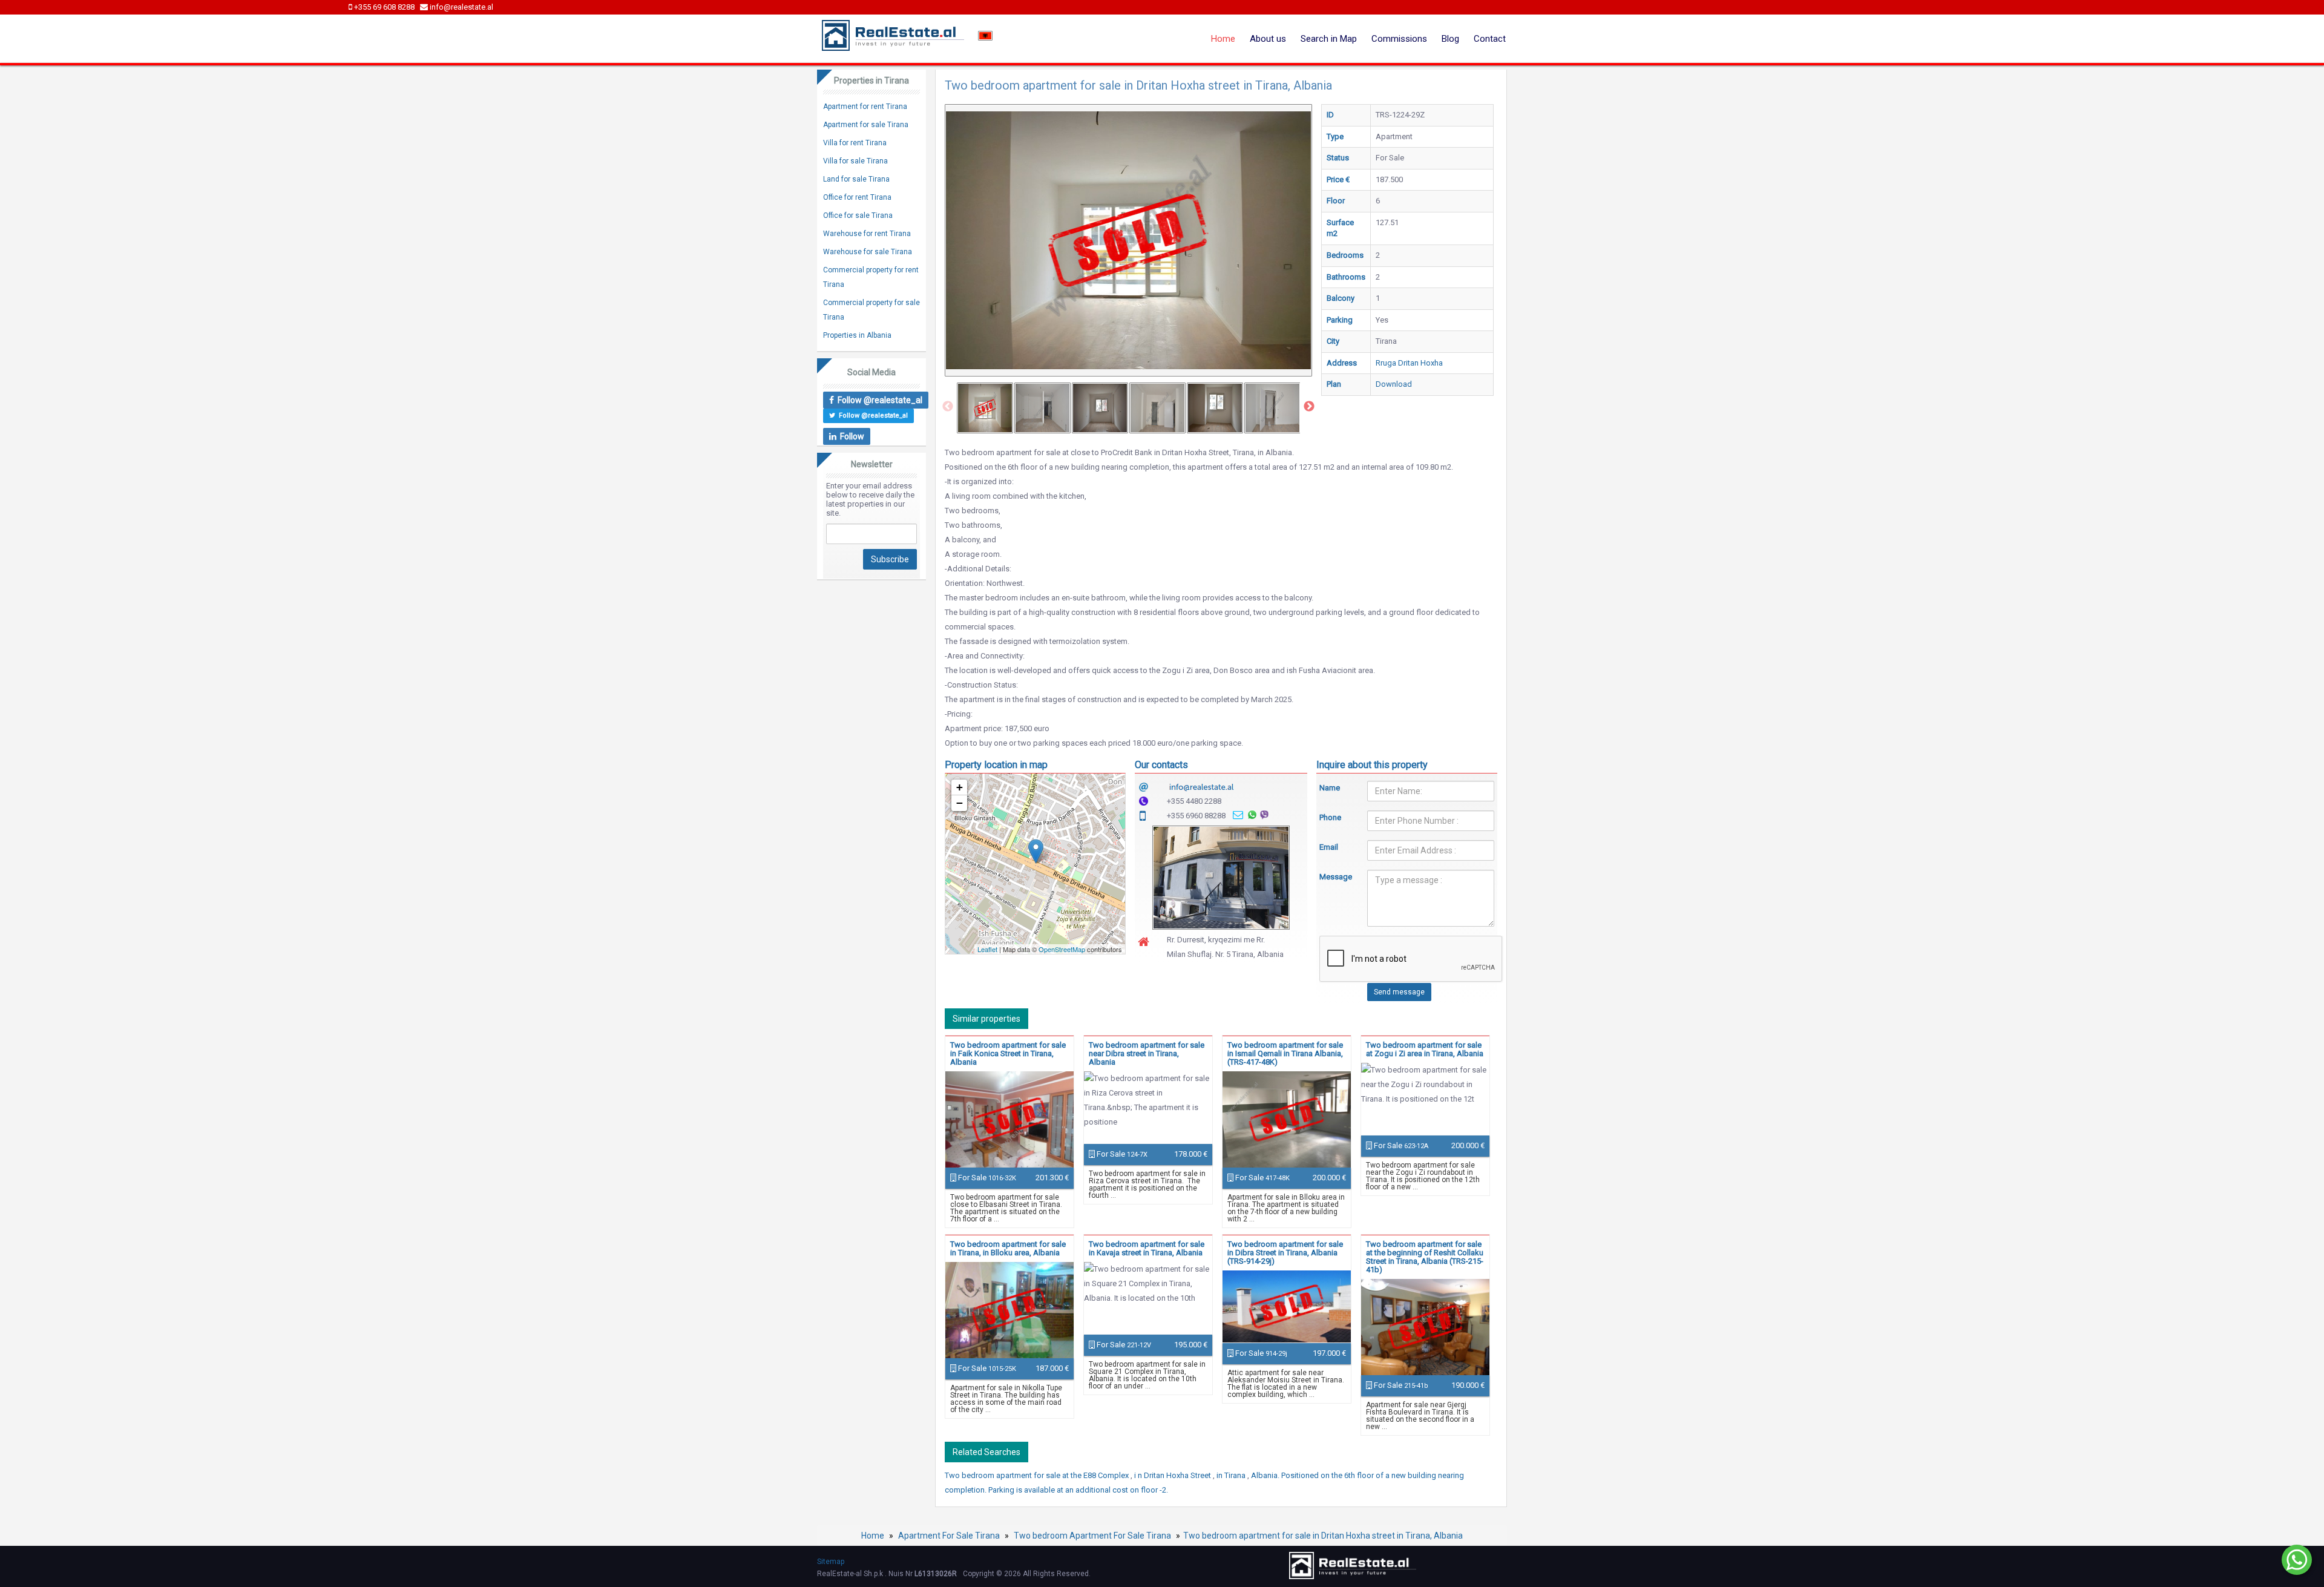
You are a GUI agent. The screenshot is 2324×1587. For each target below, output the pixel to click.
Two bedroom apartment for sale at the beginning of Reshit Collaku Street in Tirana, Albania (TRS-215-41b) (1425, 1257)
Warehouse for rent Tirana (867, 234)
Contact (1490, 39)
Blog (1450, 39)
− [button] (960, 803)
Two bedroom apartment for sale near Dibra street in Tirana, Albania (1147, 1053)
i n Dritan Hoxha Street (1173, 1475)
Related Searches (986, 1452)
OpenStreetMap (1062, 949)
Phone (1330, 817)
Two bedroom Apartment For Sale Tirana (1092, 1536)
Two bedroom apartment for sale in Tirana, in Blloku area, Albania (1008, 1248)
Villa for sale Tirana (855, 161)
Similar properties (986, 1019)
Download (1394, 384)
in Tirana (1232, 1475)
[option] (985, 408)
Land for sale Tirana (856, 179)
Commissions (1399, 39)
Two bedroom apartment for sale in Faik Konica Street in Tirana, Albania (1008, 1053)
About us (1268, 39)
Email (1329, 847)
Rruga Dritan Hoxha (1409, 363)
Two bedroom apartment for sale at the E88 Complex (1038, 1475)
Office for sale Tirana (858, 215)
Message (1334, 877)
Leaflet (987, 949)
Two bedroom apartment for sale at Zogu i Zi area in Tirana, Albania (1425, 1049)
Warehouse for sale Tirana (868, 252)
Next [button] (1309, 407)
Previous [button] (948, 407)
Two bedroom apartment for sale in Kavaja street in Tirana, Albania (1147, 1248)
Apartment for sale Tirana (866, 125)
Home (1223, 39)
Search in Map (1329, 39)
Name (1330, 788)
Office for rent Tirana (857, 197)
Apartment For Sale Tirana (949, 1536)
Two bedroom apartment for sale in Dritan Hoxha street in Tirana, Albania (1323, 1536)
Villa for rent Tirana (855, 143)
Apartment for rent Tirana (865, 107)
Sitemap (831, 1562)
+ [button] (960, 787)
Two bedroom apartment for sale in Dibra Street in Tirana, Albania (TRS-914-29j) (1285, 1253)
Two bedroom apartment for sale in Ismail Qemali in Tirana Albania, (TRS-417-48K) (1285, 1053)
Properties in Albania (857, 335)
